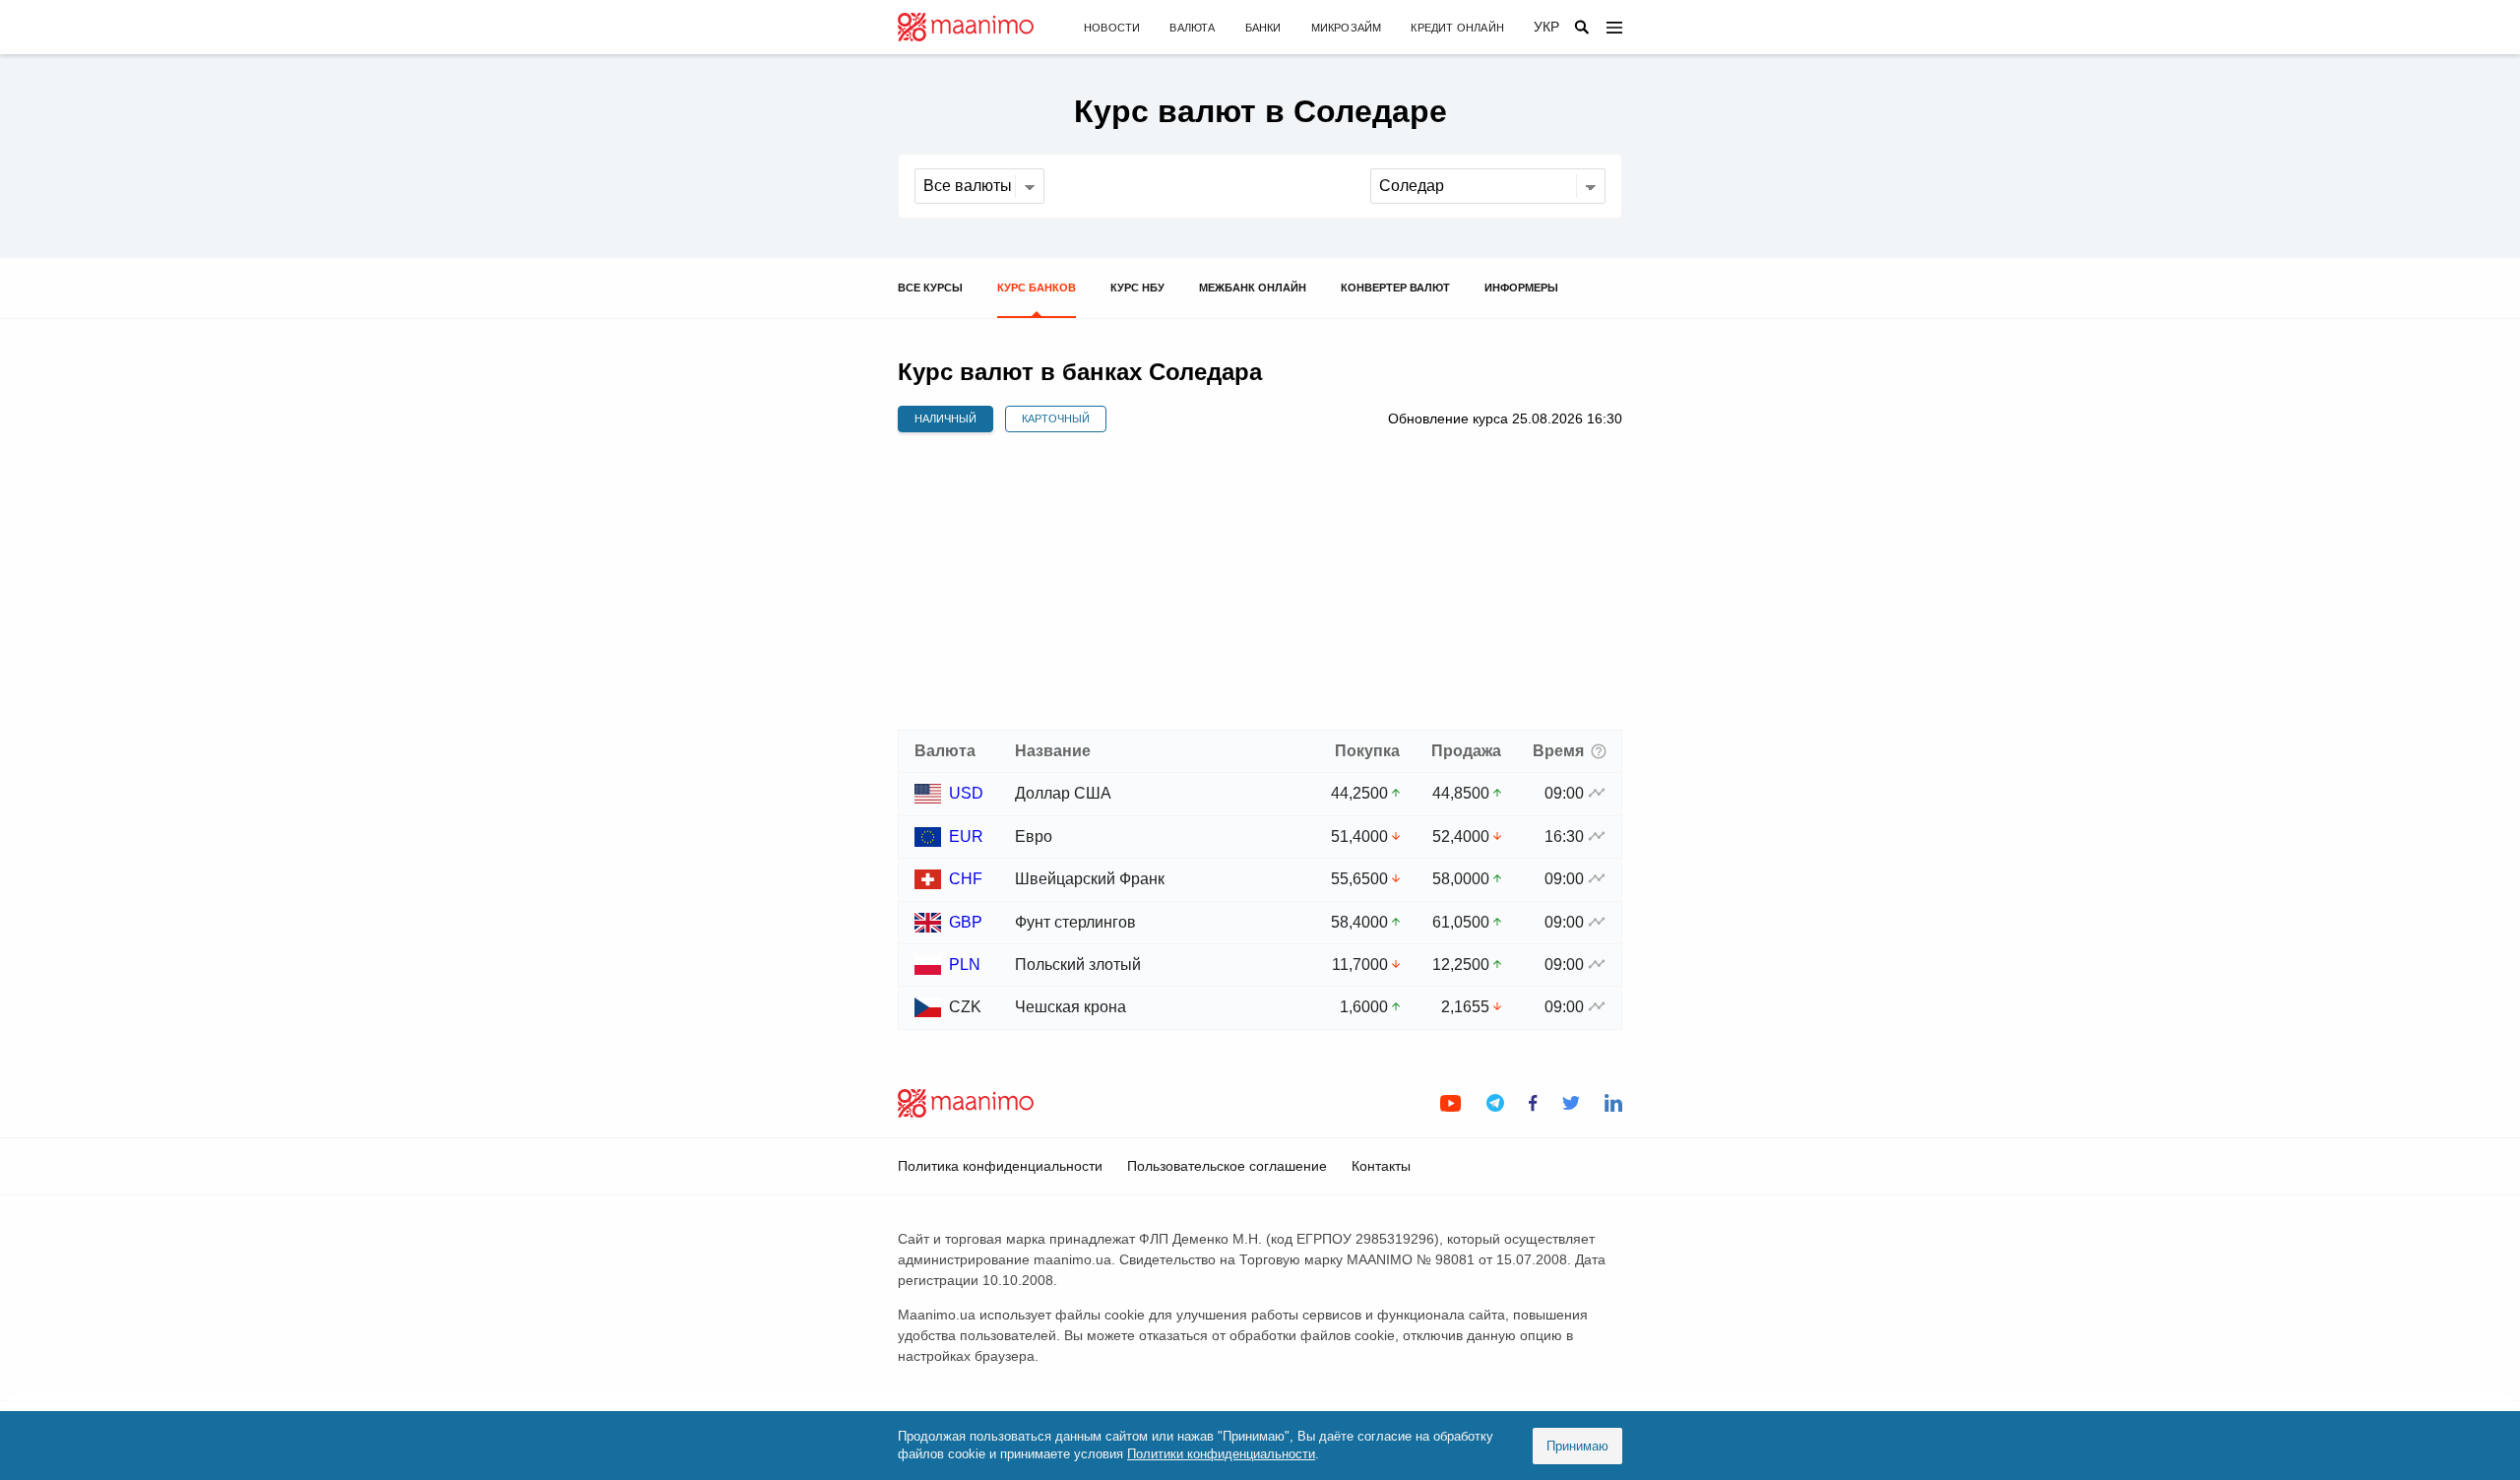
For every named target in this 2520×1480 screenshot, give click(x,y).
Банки (1263, 28)
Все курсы (930, 288)
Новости (1112, 28)
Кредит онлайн (1457, 28)
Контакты (1381, 1166)
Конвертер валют (1395, 288)
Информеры (1521, 288)
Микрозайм (1347, 28)
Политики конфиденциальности (1221, 1454)
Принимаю (1577, 1446)
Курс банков (1037, 288)
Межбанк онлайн (1253, 288)
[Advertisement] (1260, 582)
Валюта (1192, 28)
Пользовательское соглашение (1227, 1166)
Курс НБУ (1137, 288)
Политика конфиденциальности (1000, 1166)
